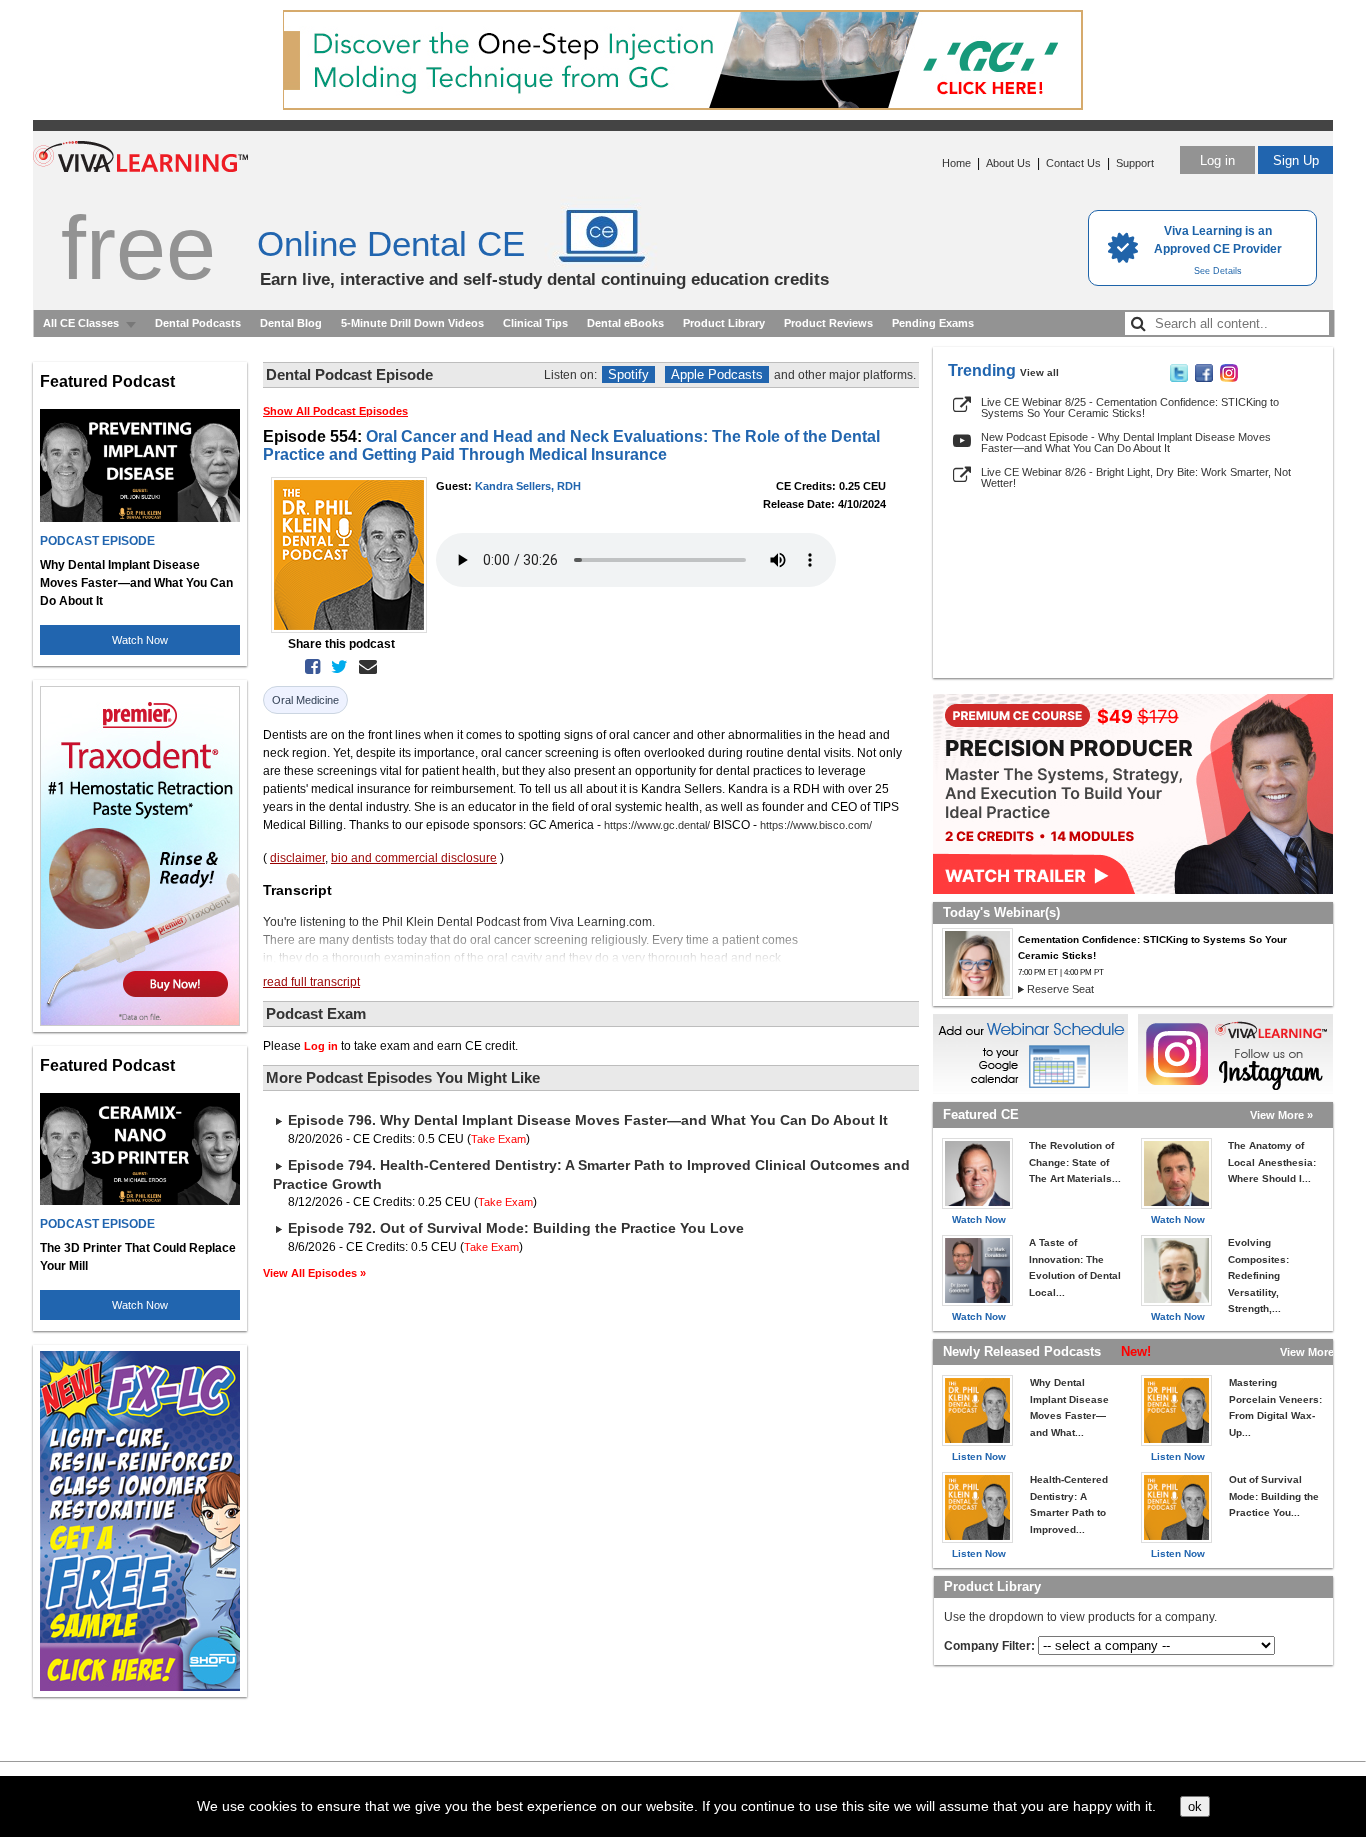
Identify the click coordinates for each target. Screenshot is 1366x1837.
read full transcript (311, 982)
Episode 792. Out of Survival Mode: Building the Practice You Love (516, 1228)
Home (956, 163)
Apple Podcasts (717, 374)
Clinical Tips (535, 323)
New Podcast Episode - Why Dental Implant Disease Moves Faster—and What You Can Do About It (1126, 442)
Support (1135, 163)
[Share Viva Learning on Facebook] (1204, 378)
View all (1039, 372)
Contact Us (1073, 163)
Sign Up (1296, 160)
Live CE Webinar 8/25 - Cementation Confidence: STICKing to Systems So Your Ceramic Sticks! (1130, 407)
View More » (1281, 1115)
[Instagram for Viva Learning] (1235, 1054)
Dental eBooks (625, 323)
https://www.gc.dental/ (657, 825)
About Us (1008, 163)
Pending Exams (933, 323)
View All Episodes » (314, 1273)
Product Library (724, 323)
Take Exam (498, 1139)
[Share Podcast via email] (364, 667)
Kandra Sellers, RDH (528, 486)
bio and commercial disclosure (414, 858)
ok (1195, 1806)
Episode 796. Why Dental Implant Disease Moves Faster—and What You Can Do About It (588, 1120)
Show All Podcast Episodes (335, 411)
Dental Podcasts (198, 323)
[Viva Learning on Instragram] (1229, 378)
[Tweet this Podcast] (335, 667)
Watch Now (140, 640)
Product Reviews (828, 323)
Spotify (628, 374)
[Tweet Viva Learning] (1179, 378)
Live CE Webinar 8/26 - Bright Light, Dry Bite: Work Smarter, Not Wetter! (1136, 477)
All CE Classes (81, 323)
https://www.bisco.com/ (816, 825)
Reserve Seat (1060, 989)
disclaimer (297, 858)
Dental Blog (291, 323)
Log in (1217, 160)
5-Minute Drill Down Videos (412, 323)
